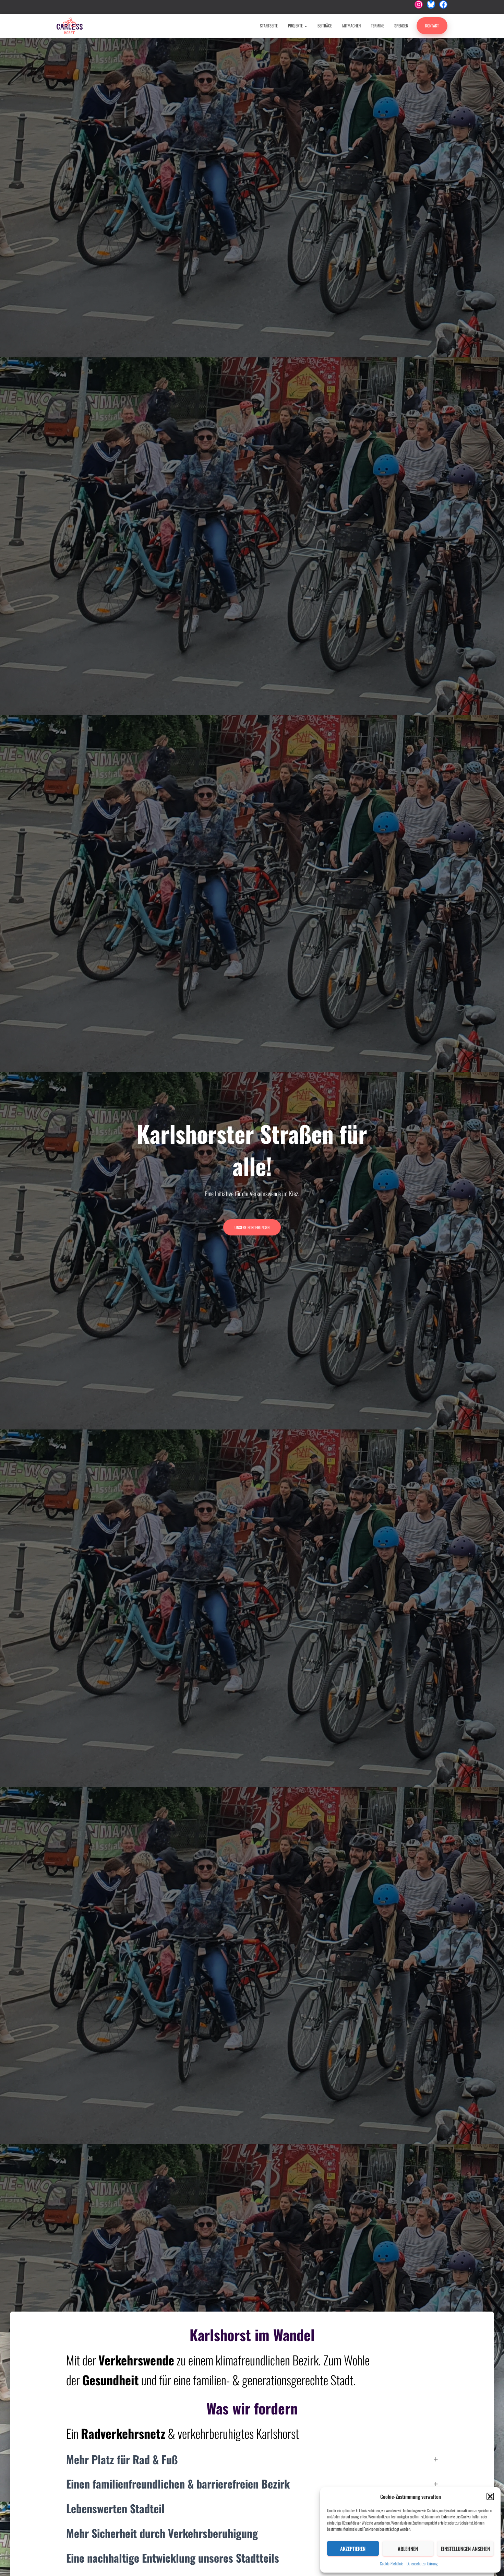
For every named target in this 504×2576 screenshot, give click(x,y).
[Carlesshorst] (70, 26)
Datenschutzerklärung (422, 2563)
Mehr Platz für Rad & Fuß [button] (122, 2459)
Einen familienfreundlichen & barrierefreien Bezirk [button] (178, 2484)
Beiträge (325, 26)
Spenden (401, 26)
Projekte (296, 26)
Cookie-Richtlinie (392, 2563)
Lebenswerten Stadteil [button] (115, 2508)
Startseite (269, 26)
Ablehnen (408, 2549)
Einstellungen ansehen (465, 2549)
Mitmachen (351, 26)
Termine (377, 26)
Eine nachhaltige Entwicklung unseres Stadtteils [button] (173, 2558)
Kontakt (432, 26)
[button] (490, 2496)
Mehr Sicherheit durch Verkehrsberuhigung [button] (162, 2533)
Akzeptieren (353, 2549)
